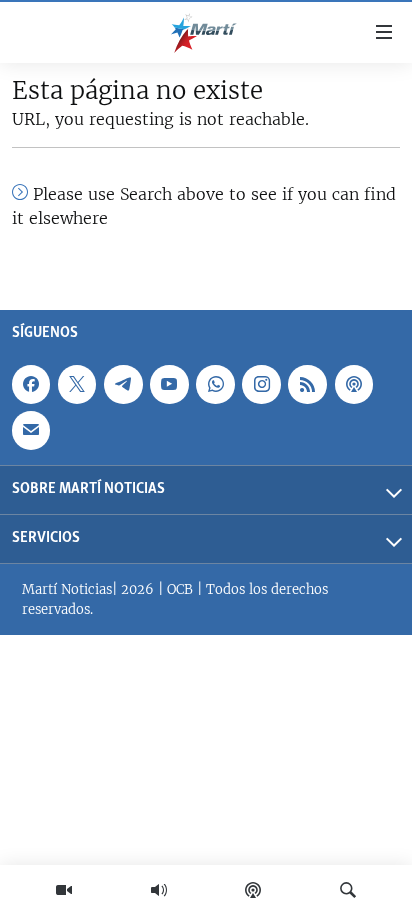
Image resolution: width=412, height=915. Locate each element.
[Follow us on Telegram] (123, 385)
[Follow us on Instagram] (261, 385)
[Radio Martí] (159, 890)
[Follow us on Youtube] (169, 385)
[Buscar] (348, 890)
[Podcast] (253, 890)
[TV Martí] (64, 890)
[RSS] (307, 385)
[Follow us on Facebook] (31, 385)
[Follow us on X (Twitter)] (77, 385)
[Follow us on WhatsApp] (215, 385)
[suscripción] (31, 431)
